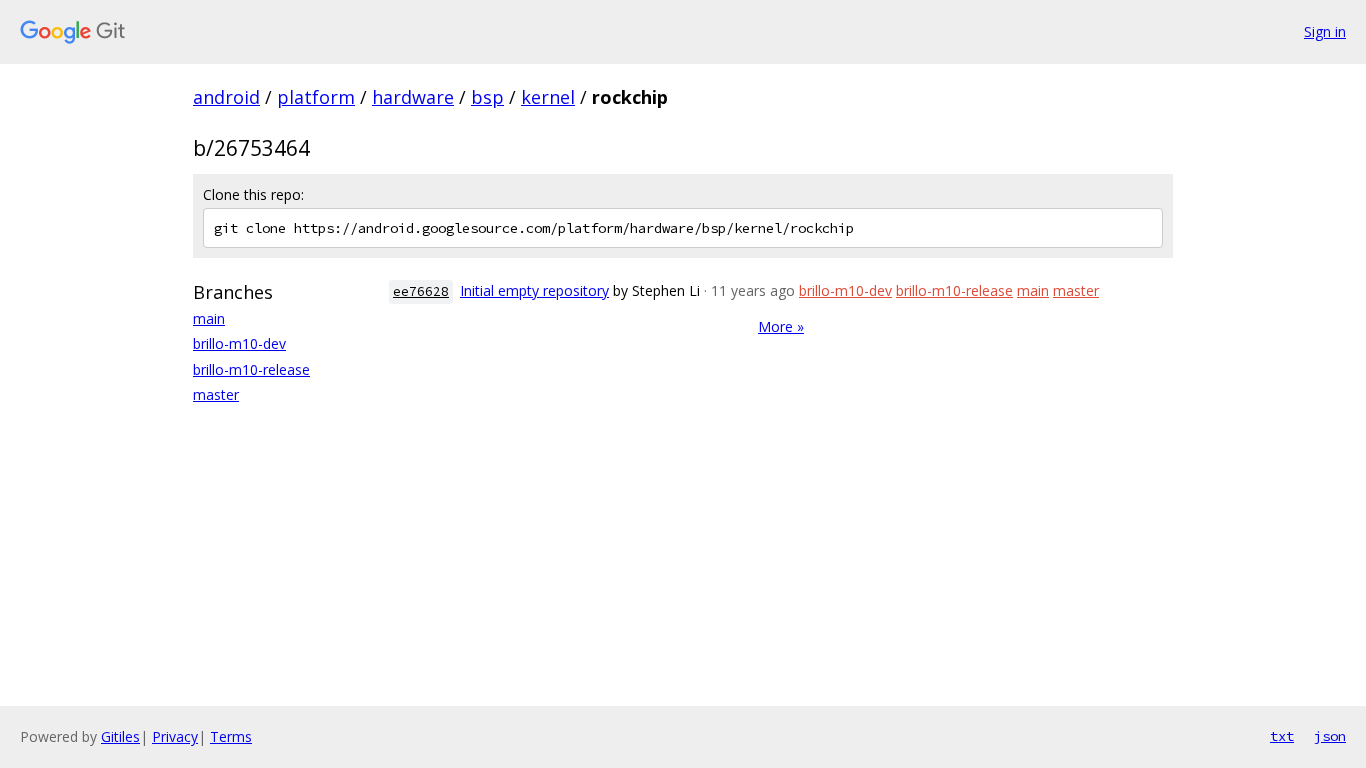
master (216, 394)
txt (1282, 736)
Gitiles (120, 736)
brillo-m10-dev (239, 343)
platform (316, 97)
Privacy (175, 736)
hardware (413, 97)
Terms (231, 736)
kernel (548, 97)
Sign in (1325, 31)
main (209, 318)
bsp (487, 97)
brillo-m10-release (251, 369)
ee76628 (421, 291)
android (226, 97)
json (1330, 736)
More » (781, 326)
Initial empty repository (534, 290)
